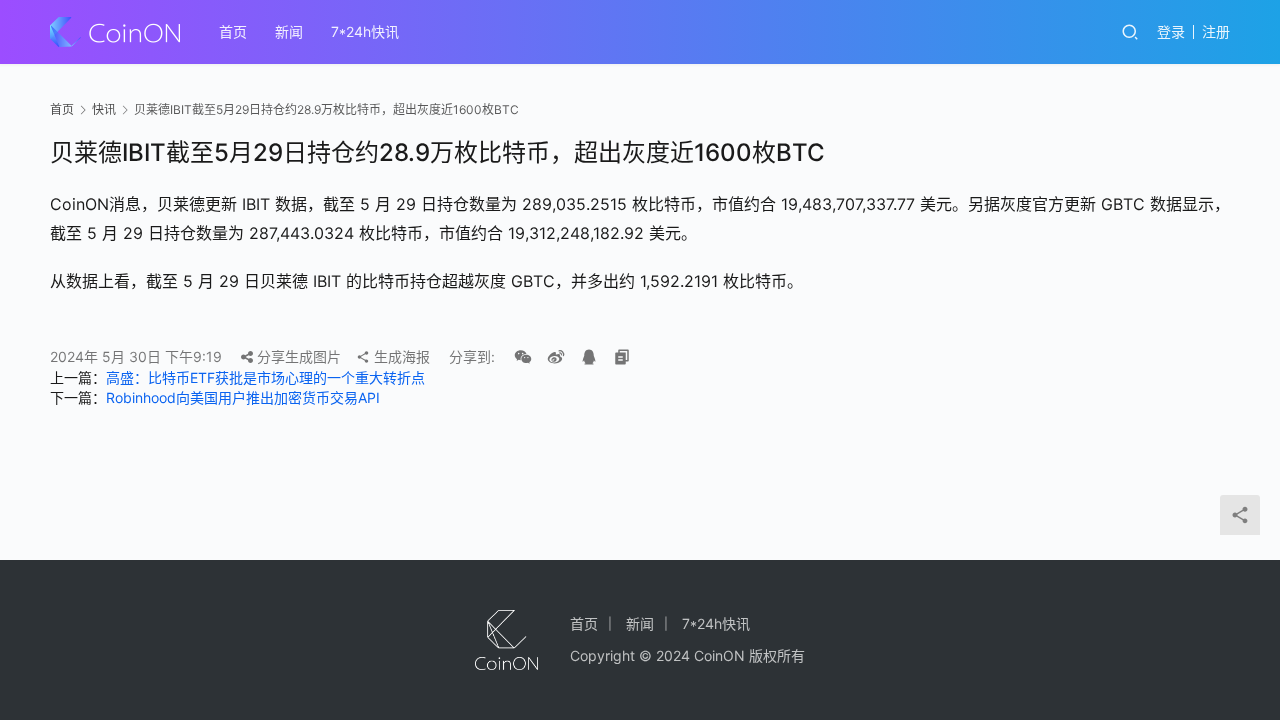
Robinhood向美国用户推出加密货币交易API (243, 397)
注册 (1216, 31)
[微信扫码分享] (523, 357)
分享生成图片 (297, 356)
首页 (233, 31)
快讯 (104, 109)
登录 (1171, 31)
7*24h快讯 (365, 31)
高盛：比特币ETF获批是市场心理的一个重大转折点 (265, 377)
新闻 (289, 31)
